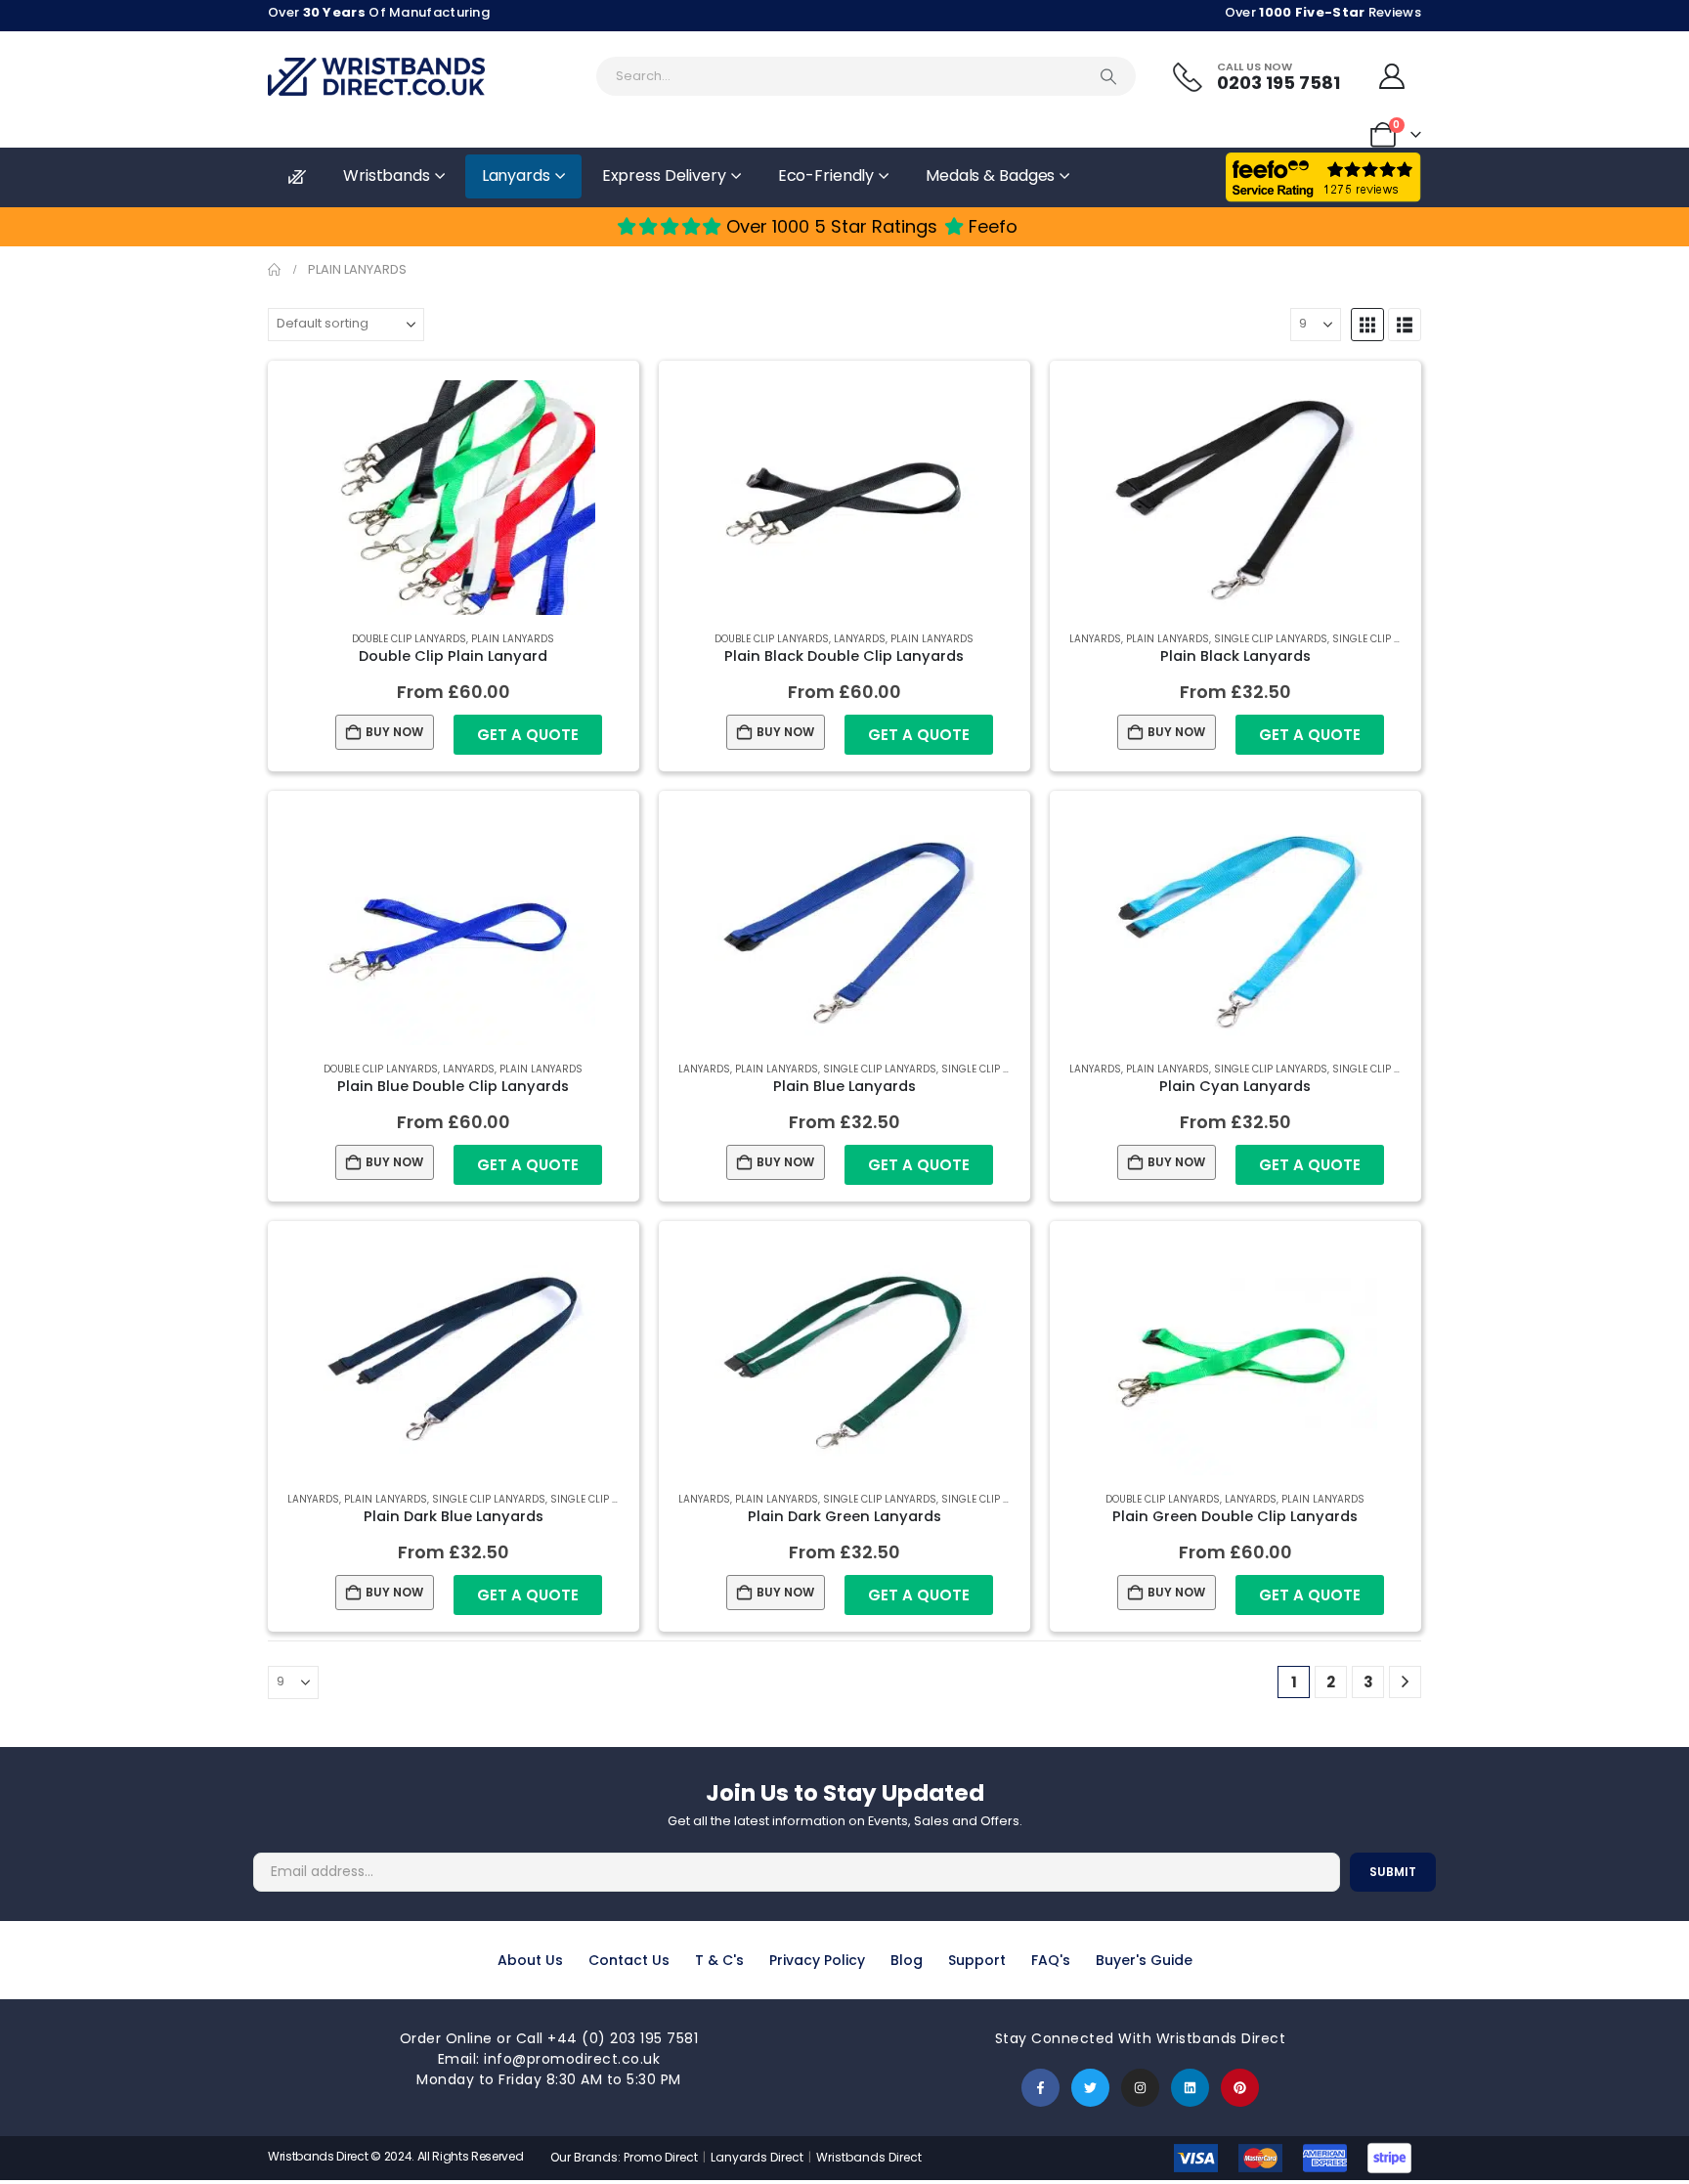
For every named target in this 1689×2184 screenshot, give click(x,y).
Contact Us (629, 1960)
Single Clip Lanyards (1271, 639)
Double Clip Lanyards (409, 639)
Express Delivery (664, 175)
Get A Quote (528, 735)
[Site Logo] (376, 77)
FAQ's (1051, 1960)
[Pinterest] (1240, 2088)
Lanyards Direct (758, 2157)
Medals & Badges (990, 175)
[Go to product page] (454, 498)
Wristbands (387, 175)
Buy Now (394, 732)
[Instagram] (1140, 2088)
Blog (907, 1960)
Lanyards (516, 175)
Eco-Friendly (826, 175)
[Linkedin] (1190, 2088)
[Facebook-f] (1040, 2088)
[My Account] (1392, 76)
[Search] (1108, 76)
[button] (1367, 325)
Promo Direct (661, 2157)
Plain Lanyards (513, 639)
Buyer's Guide (1144, 1960)
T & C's (719, 1960)
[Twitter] (1090, 2088)
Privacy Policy (817, 1960)
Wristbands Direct (869, 2157)
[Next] (1405, 1682)
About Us (530, 1960)
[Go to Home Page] (274, 270)
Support (977, 1960)
